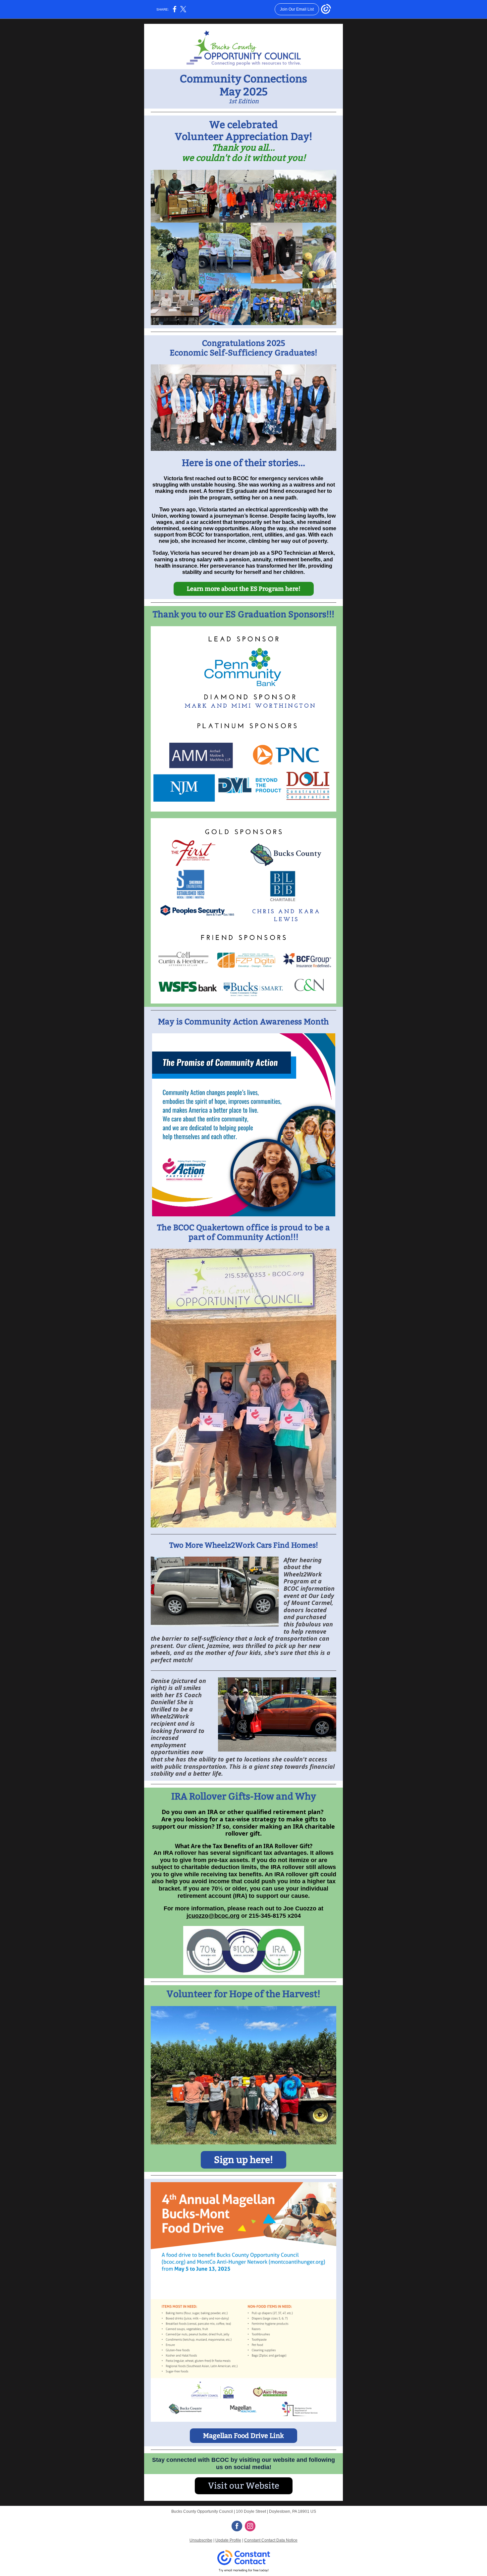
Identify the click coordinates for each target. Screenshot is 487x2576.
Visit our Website (244, 2486)
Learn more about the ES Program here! (244, 589)
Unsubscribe (201, 2540)
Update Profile (228, 2540)
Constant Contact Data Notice (271, 2540)
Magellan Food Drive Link (243, 2436)
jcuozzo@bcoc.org (213, 1916)
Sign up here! (243, 2160)
